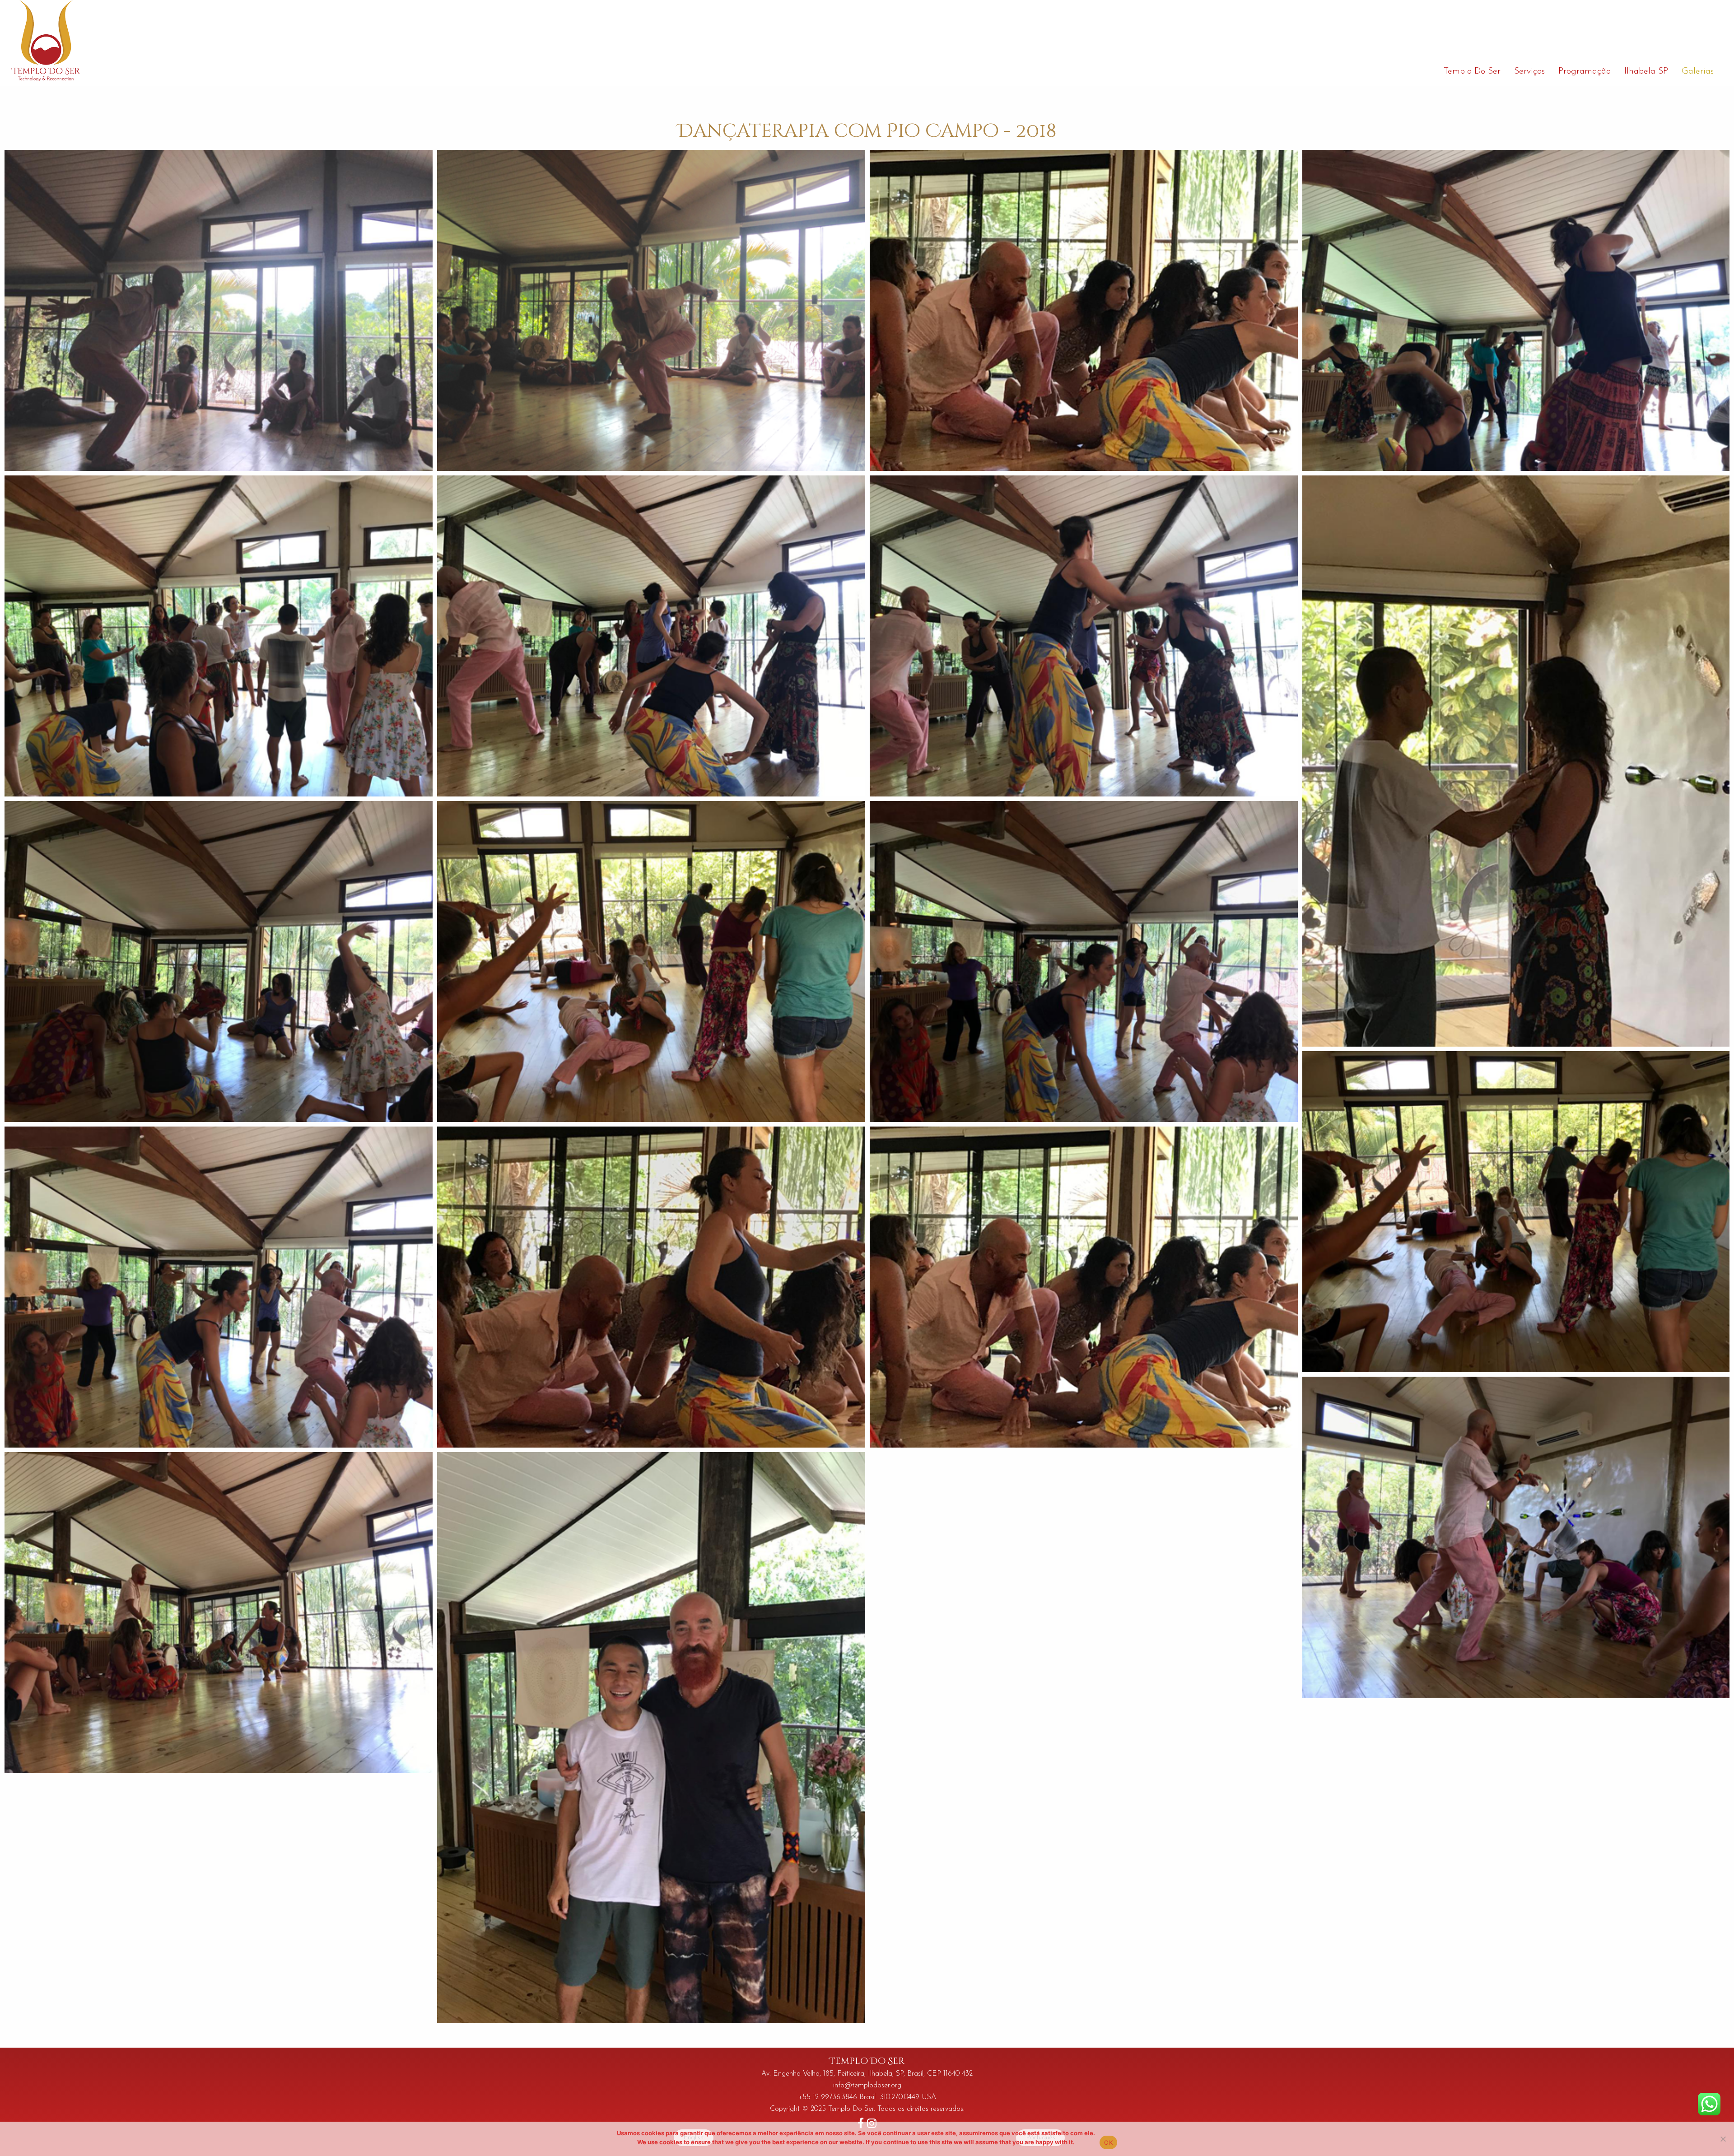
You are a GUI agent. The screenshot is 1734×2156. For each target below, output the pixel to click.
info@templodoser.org (867, 2086)
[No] (1723, 2139)
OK (1108, 2142)
